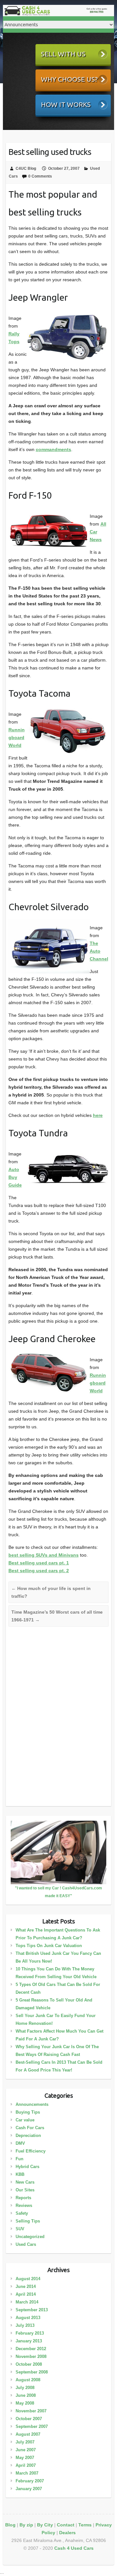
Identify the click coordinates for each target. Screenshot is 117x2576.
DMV (20, 2143)
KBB (20, 2174)
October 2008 (29, 2364)
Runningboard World (17, 737)
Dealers (67, 2533)
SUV (20, 2229)
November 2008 (31, 2356)
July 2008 (25, 2388)
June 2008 (26, 2395)
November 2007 (31, 2411)
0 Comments (40, 176)
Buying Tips (28, 2112)
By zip (26, 2525)
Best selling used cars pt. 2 (39, 1571)
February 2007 (30, 2481)
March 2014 (27, 2302)
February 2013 (30, 2333)
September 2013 (32, 2310)
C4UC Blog (26, 168)
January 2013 (29, 2341)
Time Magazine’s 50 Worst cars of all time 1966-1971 (57, 1616)
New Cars (25, 2182)
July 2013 (25, 2325)
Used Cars (26, 2244)
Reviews (24, 2205)
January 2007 (29, 2489)
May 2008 (25, 2403)
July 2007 (25, 2442)
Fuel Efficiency (31, 2151)
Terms (85, 2525)
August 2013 (28, 2318)
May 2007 (25, 2458)
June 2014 (26, 2286)
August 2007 (28, 2434)
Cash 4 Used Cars (74, 2548)
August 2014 (28, 2279)
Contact (66, 2525)
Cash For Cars (30, 2128)
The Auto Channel (99, 951)
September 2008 (32, 2372)
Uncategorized (30, 2237)
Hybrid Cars (27, 2167)
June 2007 (26, 2450)
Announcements (32, 2104)
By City (45, 2525)
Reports (23, 2198)
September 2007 (32, 2426)
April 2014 (26, 2294)
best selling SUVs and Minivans (44, 1555)
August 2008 (28, 2380)
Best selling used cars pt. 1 (39, 1563)
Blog (10, 2525)
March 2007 (27, 2473)
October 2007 (29, 2419)
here (98, 1115)
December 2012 (31, 2349)
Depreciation (28, 2135)
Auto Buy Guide (15, 1177)
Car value (25, 2120)
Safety (22, 2213)
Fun (19, 2159)
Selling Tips (28, 2221)
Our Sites (25, 2190)
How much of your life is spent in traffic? (51, 1592)
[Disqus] (59, 1721)
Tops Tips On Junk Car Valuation (49, 1946)
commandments (53, 449)
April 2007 (26, 2465)
